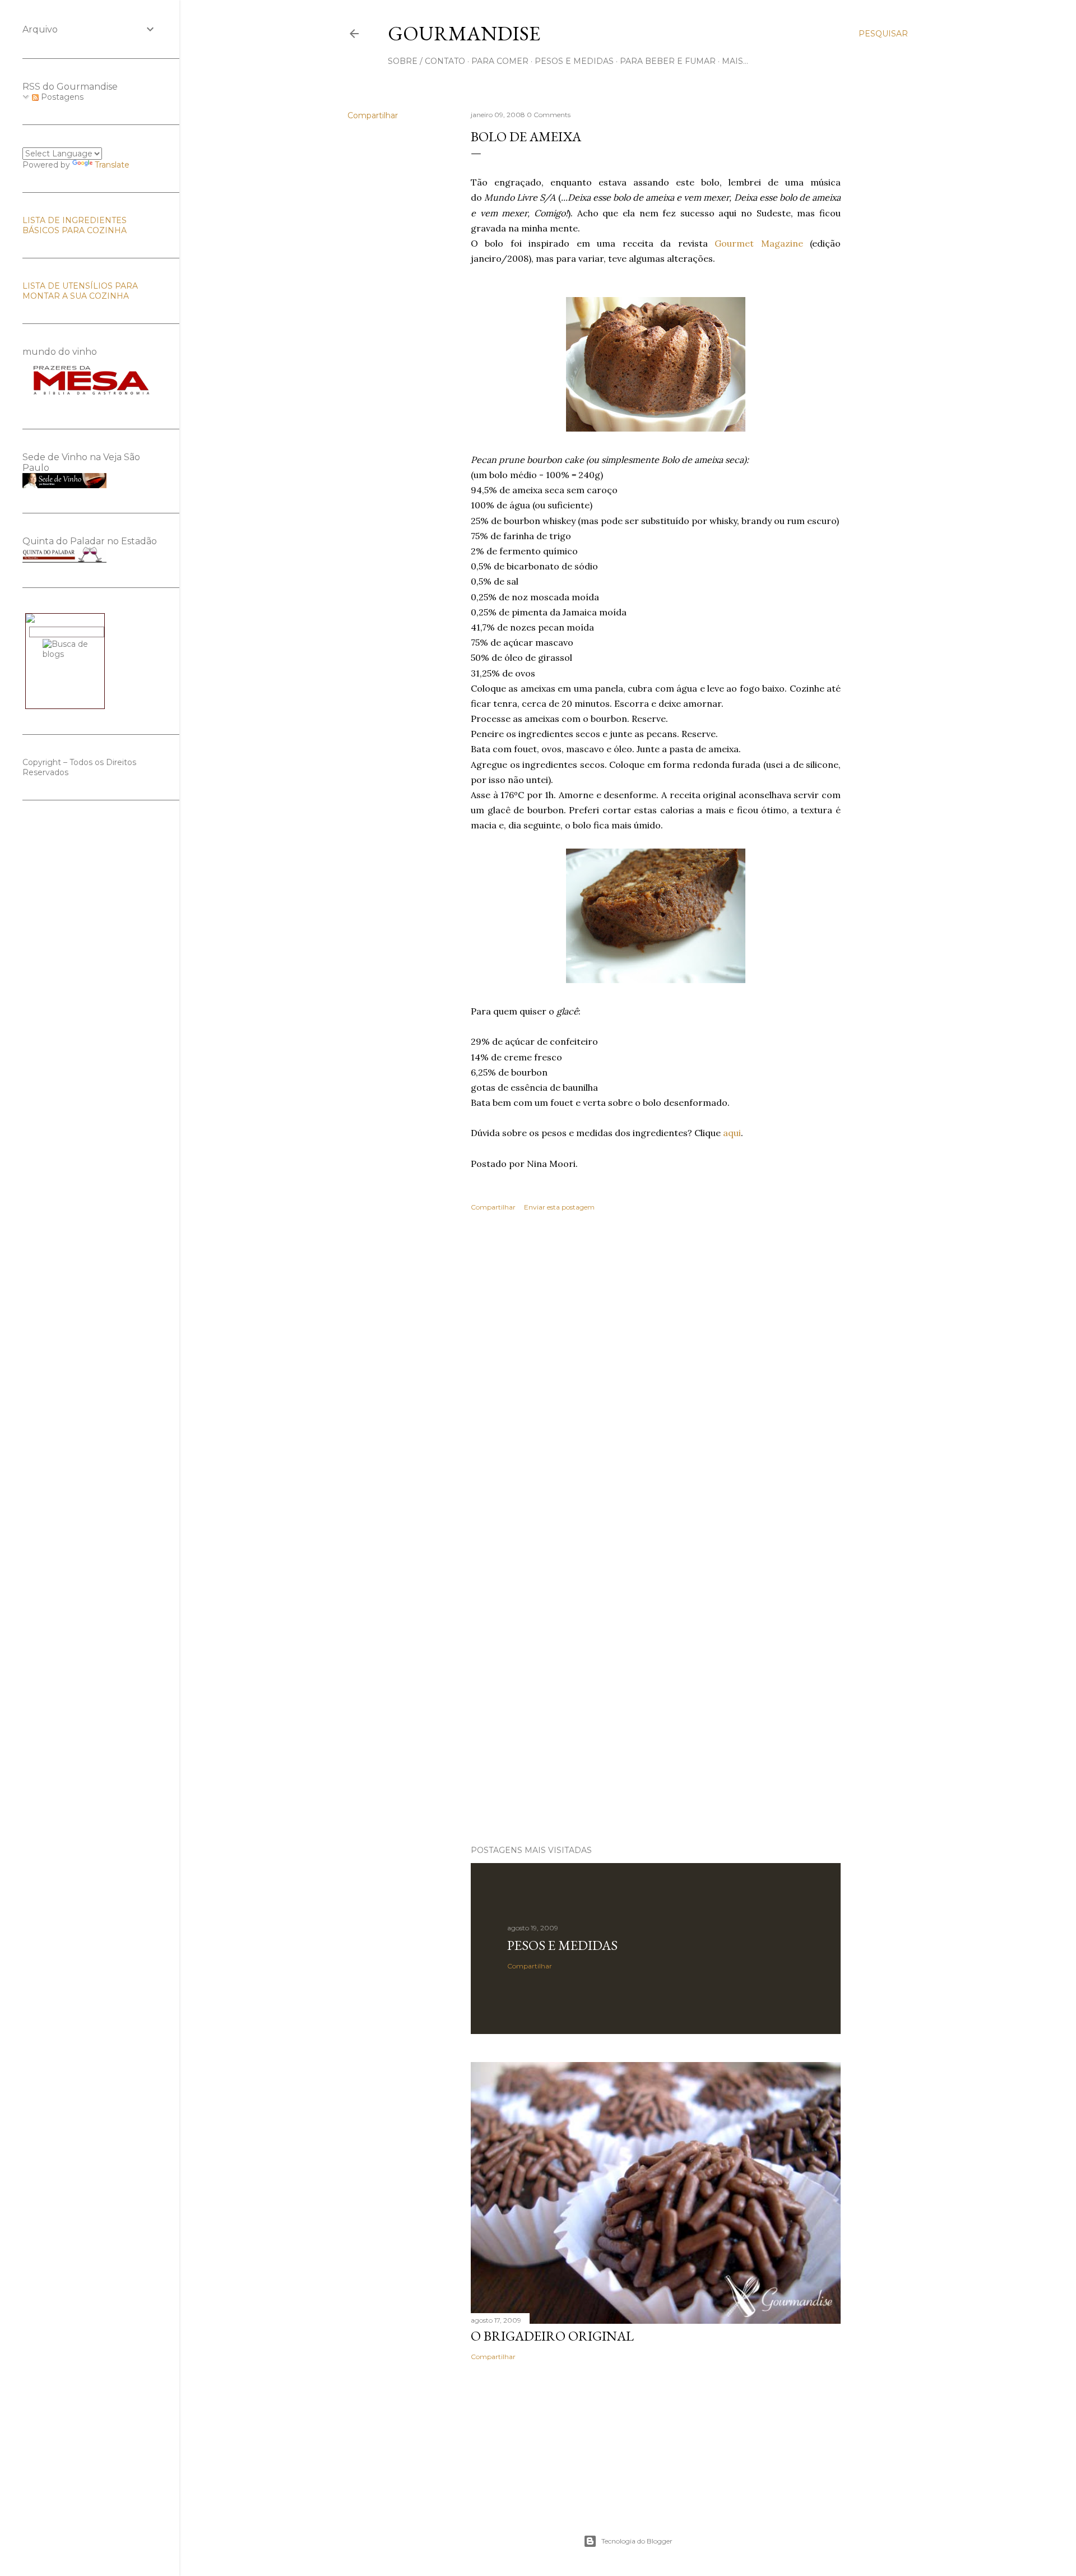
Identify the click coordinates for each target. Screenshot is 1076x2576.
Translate (112, 165)
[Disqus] (656, 1383)
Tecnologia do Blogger (637, 2541)
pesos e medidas (574, 61)
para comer (500, 61)
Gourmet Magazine (762, 243)
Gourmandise (464, 33)
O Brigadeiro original (552, 2336)
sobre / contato (426, 61)
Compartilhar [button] (373, 115)
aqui (732, 1133)
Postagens (61, 97)
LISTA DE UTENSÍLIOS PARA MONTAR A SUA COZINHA (80, 291)
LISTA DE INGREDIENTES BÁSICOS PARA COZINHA (75, 225)
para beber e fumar (668, 61)
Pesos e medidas (562, 1945)
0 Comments (549, 115)
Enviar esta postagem (559, 1207)
